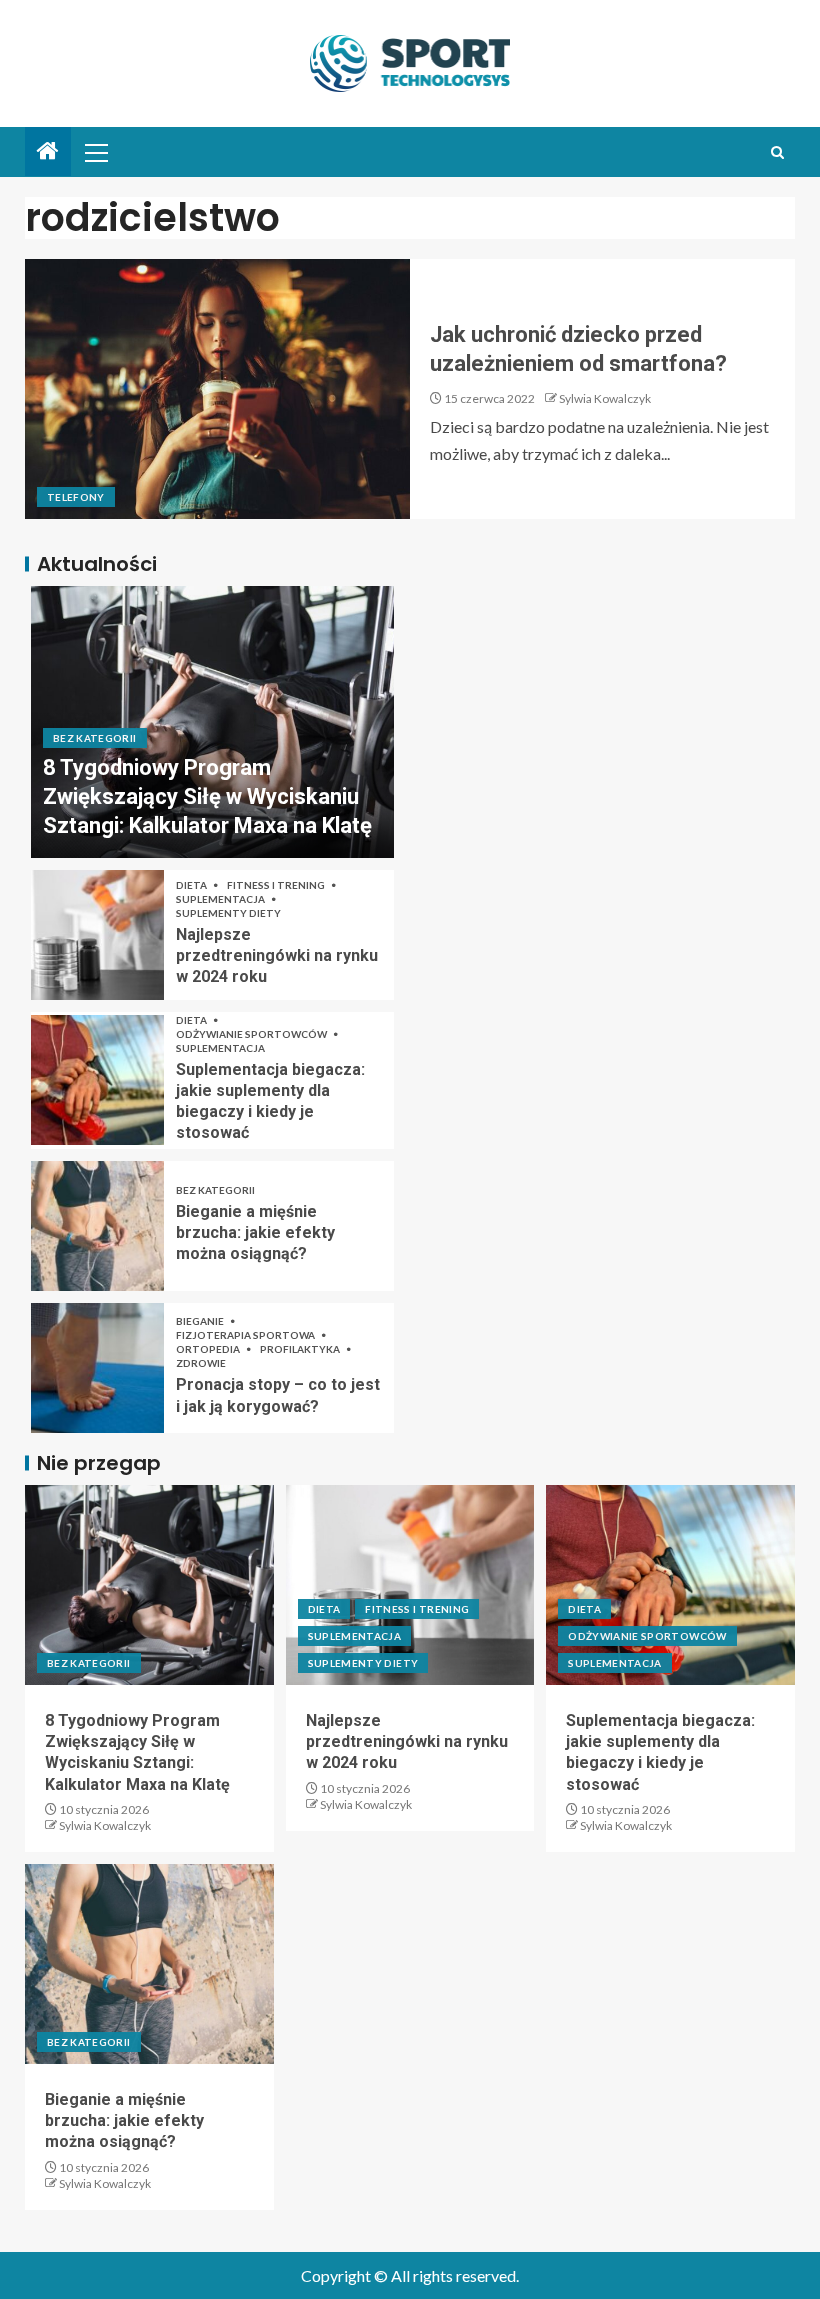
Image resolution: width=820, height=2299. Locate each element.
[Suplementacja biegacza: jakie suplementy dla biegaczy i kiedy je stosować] (97, 1080)
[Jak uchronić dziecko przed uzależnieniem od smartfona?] (217, 389)
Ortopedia (209, 1349)
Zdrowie (201, 1363)
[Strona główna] (48, 151)
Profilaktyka (301, 1349)
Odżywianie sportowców (252, 1034)
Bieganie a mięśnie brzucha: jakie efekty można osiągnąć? (255, 1233)
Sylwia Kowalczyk (605, 398)
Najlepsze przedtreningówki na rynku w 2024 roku (277, 956)
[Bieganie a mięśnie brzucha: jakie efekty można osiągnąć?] (97, 1226)
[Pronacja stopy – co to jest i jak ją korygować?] (97, 1368)
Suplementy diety (228, 913)
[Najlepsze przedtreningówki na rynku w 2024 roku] (97, 935)
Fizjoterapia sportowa (246, 1335)
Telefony (76, 497)
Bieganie (201, 1321)
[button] (95, 152)
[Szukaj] (777, 152)
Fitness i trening (277, 885)
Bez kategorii (95, 738)
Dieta (192, 885)
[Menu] (95, 152)
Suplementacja (221, 899)
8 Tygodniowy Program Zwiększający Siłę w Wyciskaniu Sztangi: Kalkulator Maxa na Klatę (207, 797)
